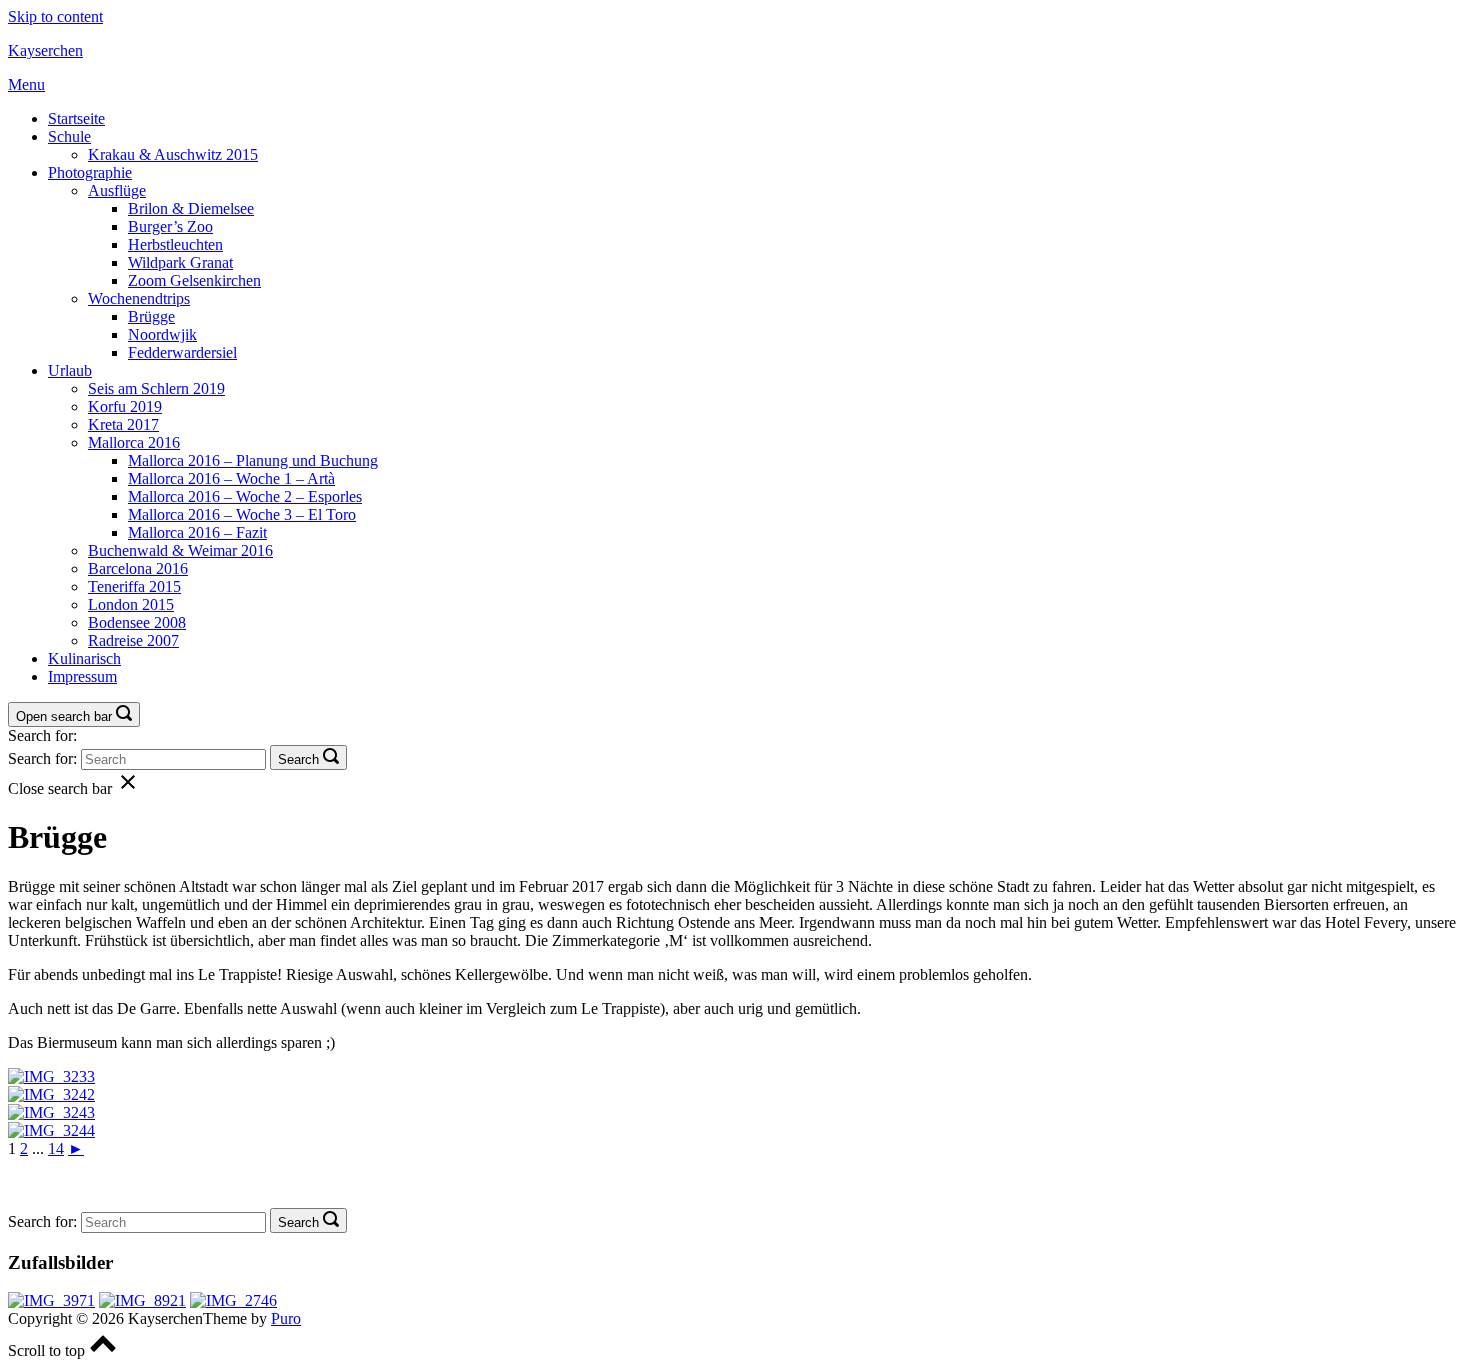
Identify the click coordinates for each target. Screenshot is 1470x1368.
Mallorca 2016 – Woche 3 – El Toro (242, 514)
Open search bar (64, 716)
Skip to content (55, 16)
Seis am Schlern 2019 (156, 388)
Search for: (42, 735)
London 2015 (131, 604)
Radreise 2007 (133, 640)
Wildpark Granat (180, 262)
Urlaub (70, 370)
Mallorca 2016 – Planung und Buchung (253, 460)
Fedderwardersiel (182, 352)
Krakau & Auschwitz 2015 (173, 154)
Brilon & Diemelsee (191, 208)
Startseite (76, 118)
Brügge (151, 316)
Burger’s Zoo (170, 226)
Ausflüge (117, 190)
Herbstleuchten (175, 244)
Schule (69, 136)
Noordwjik (162, 334)
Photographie (90, 172)
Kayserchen (45, 50)
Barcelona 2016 (138, 568)
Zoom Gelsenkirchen (194, 280)
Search (298, 759)
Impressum (82, 676)
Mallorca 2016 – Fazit (197, 532)
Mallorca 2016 (134, 442)
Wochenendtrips (139, 298)
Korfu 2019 (125, 406)
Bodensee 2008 (137, 622)
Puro (286, 1318)
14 (56, 1148)
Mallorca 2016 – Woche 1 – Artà (231, 478)
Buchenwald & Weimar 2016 (180, 550)
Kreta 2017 (123, 424)
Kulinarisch (84, 658)
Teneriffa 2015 (134, 586)
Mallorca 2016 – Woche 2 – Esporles (245, 496)
